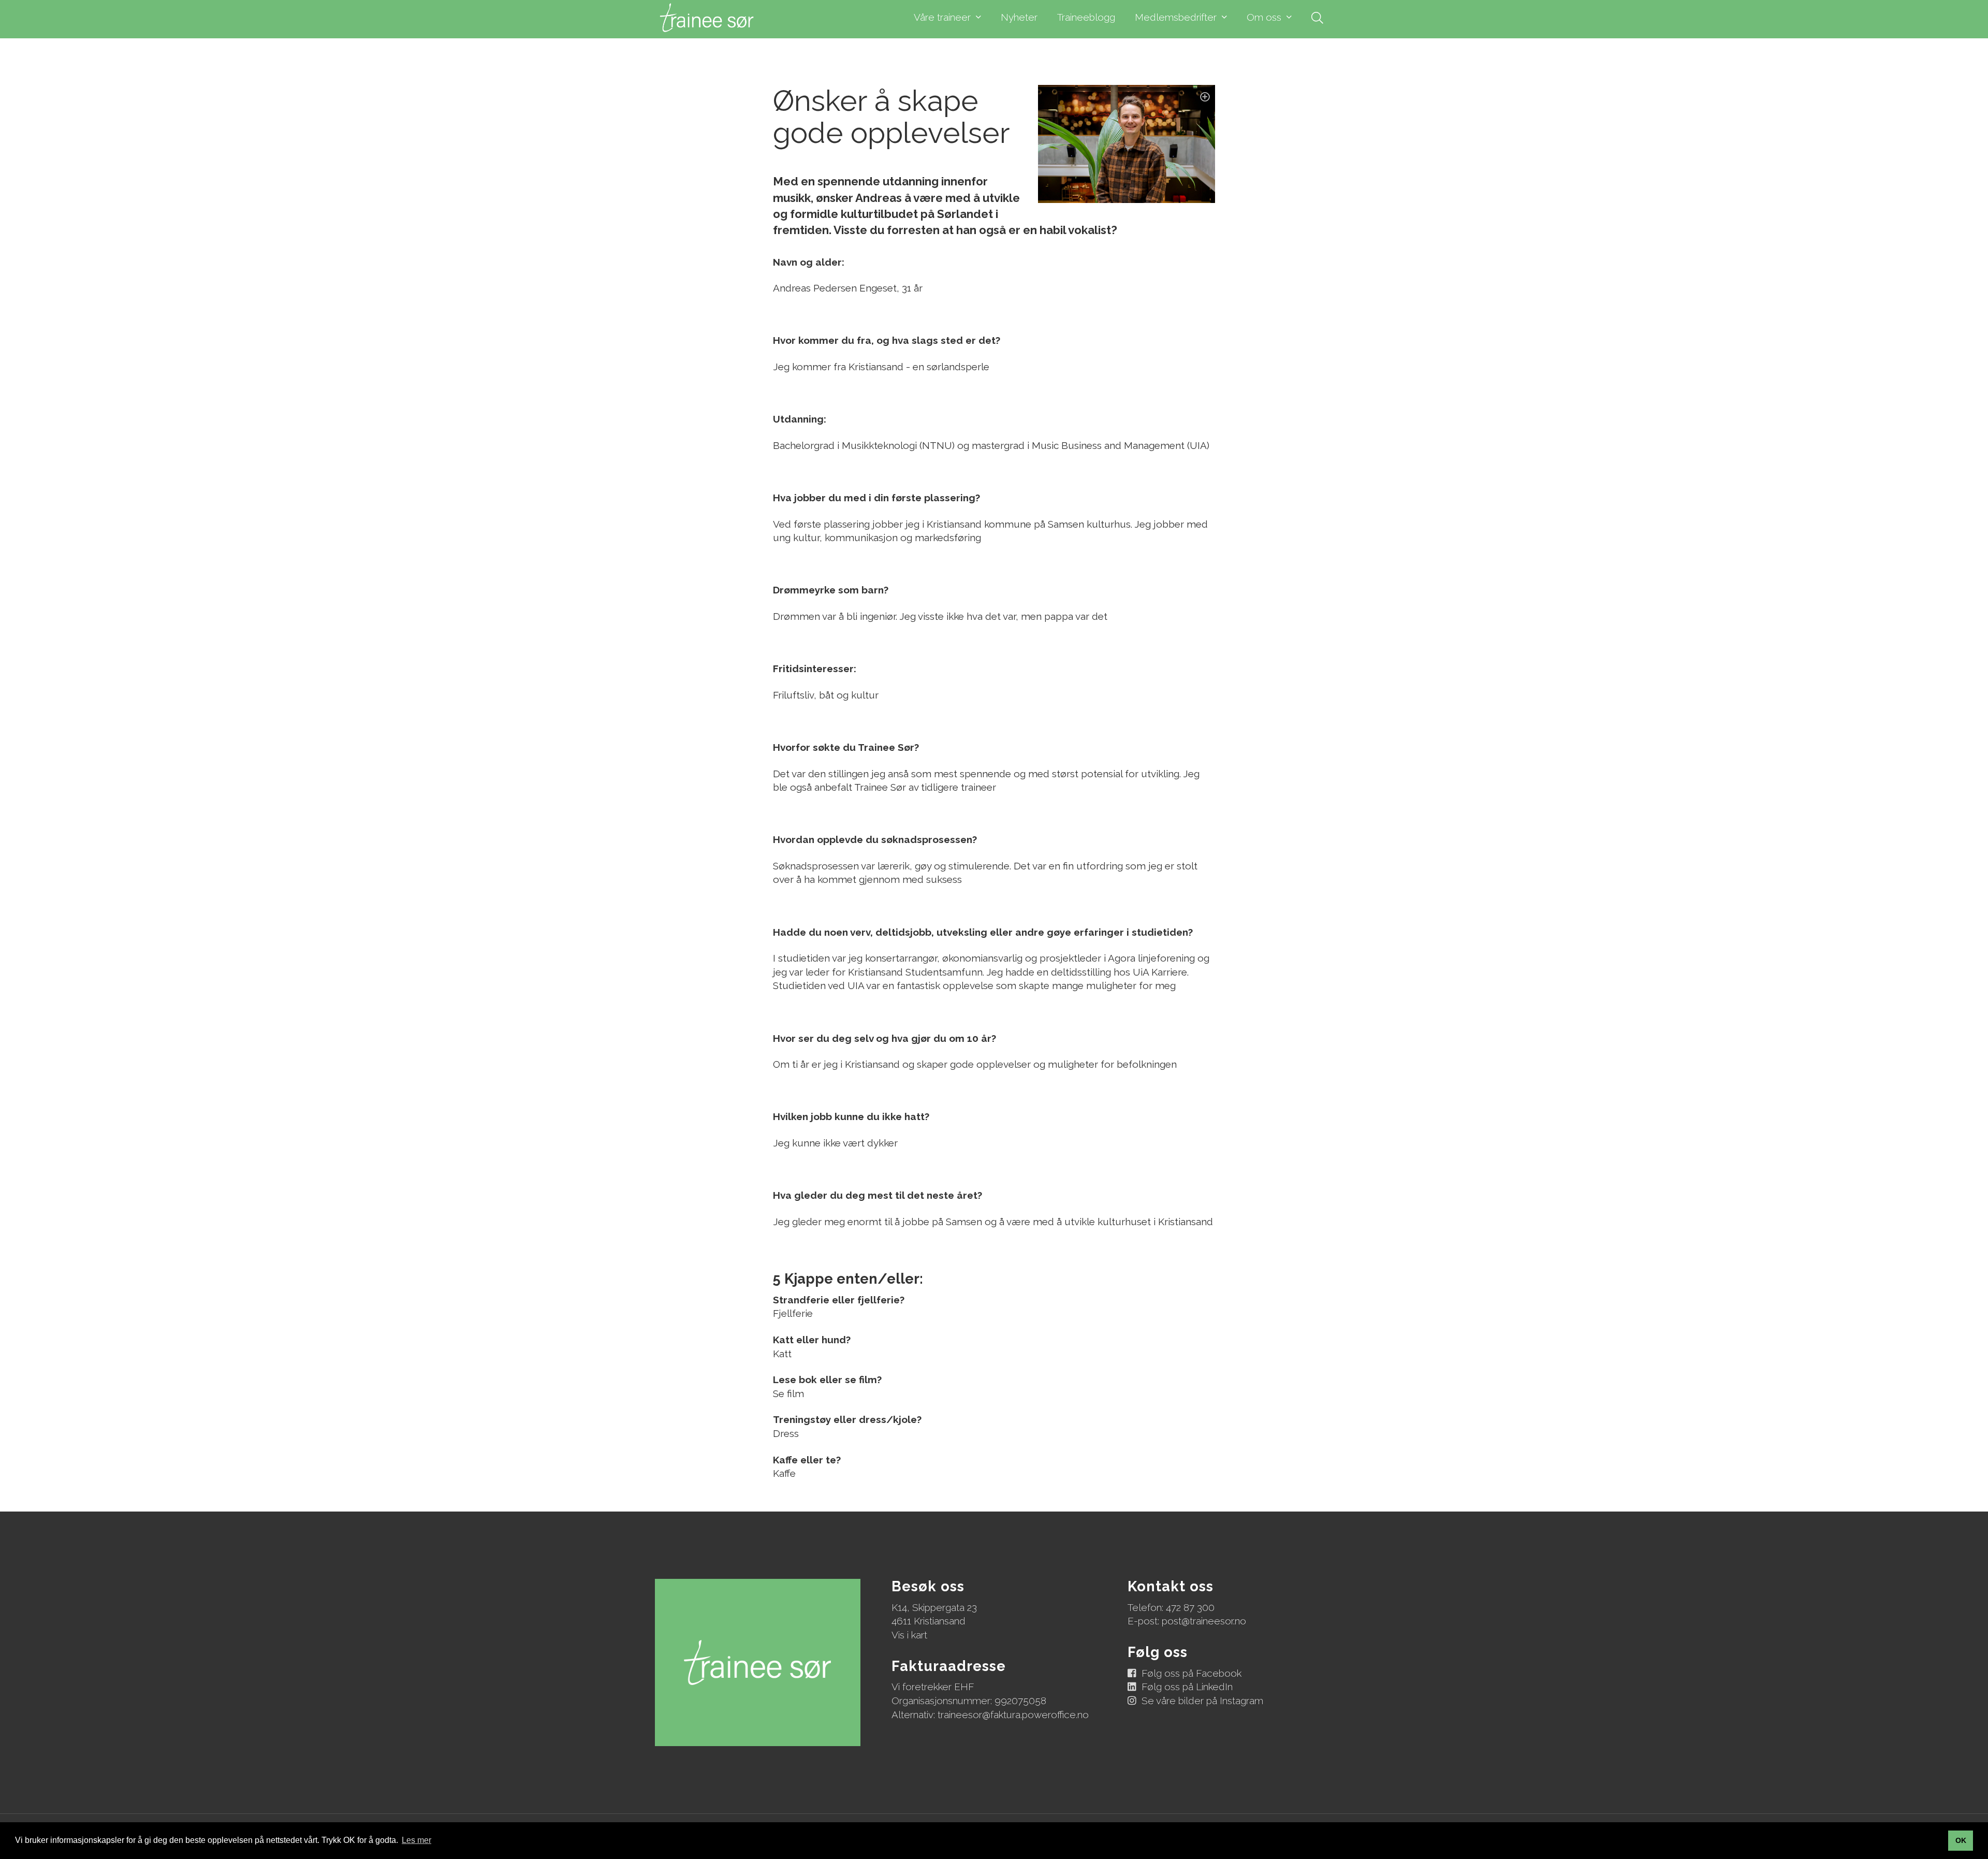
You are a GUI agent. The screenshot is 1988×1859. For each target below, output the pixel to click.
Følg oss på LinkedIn (1187, 1687)
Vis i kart (909, 1635)
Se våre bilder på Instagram (1202, 1701)
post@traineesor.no (1204, 1621)
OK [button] (1961, 1840)
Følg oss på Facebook (1192, 1673)
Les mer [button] (416, 1840)
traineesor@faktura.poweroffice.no (1013, 1715)
